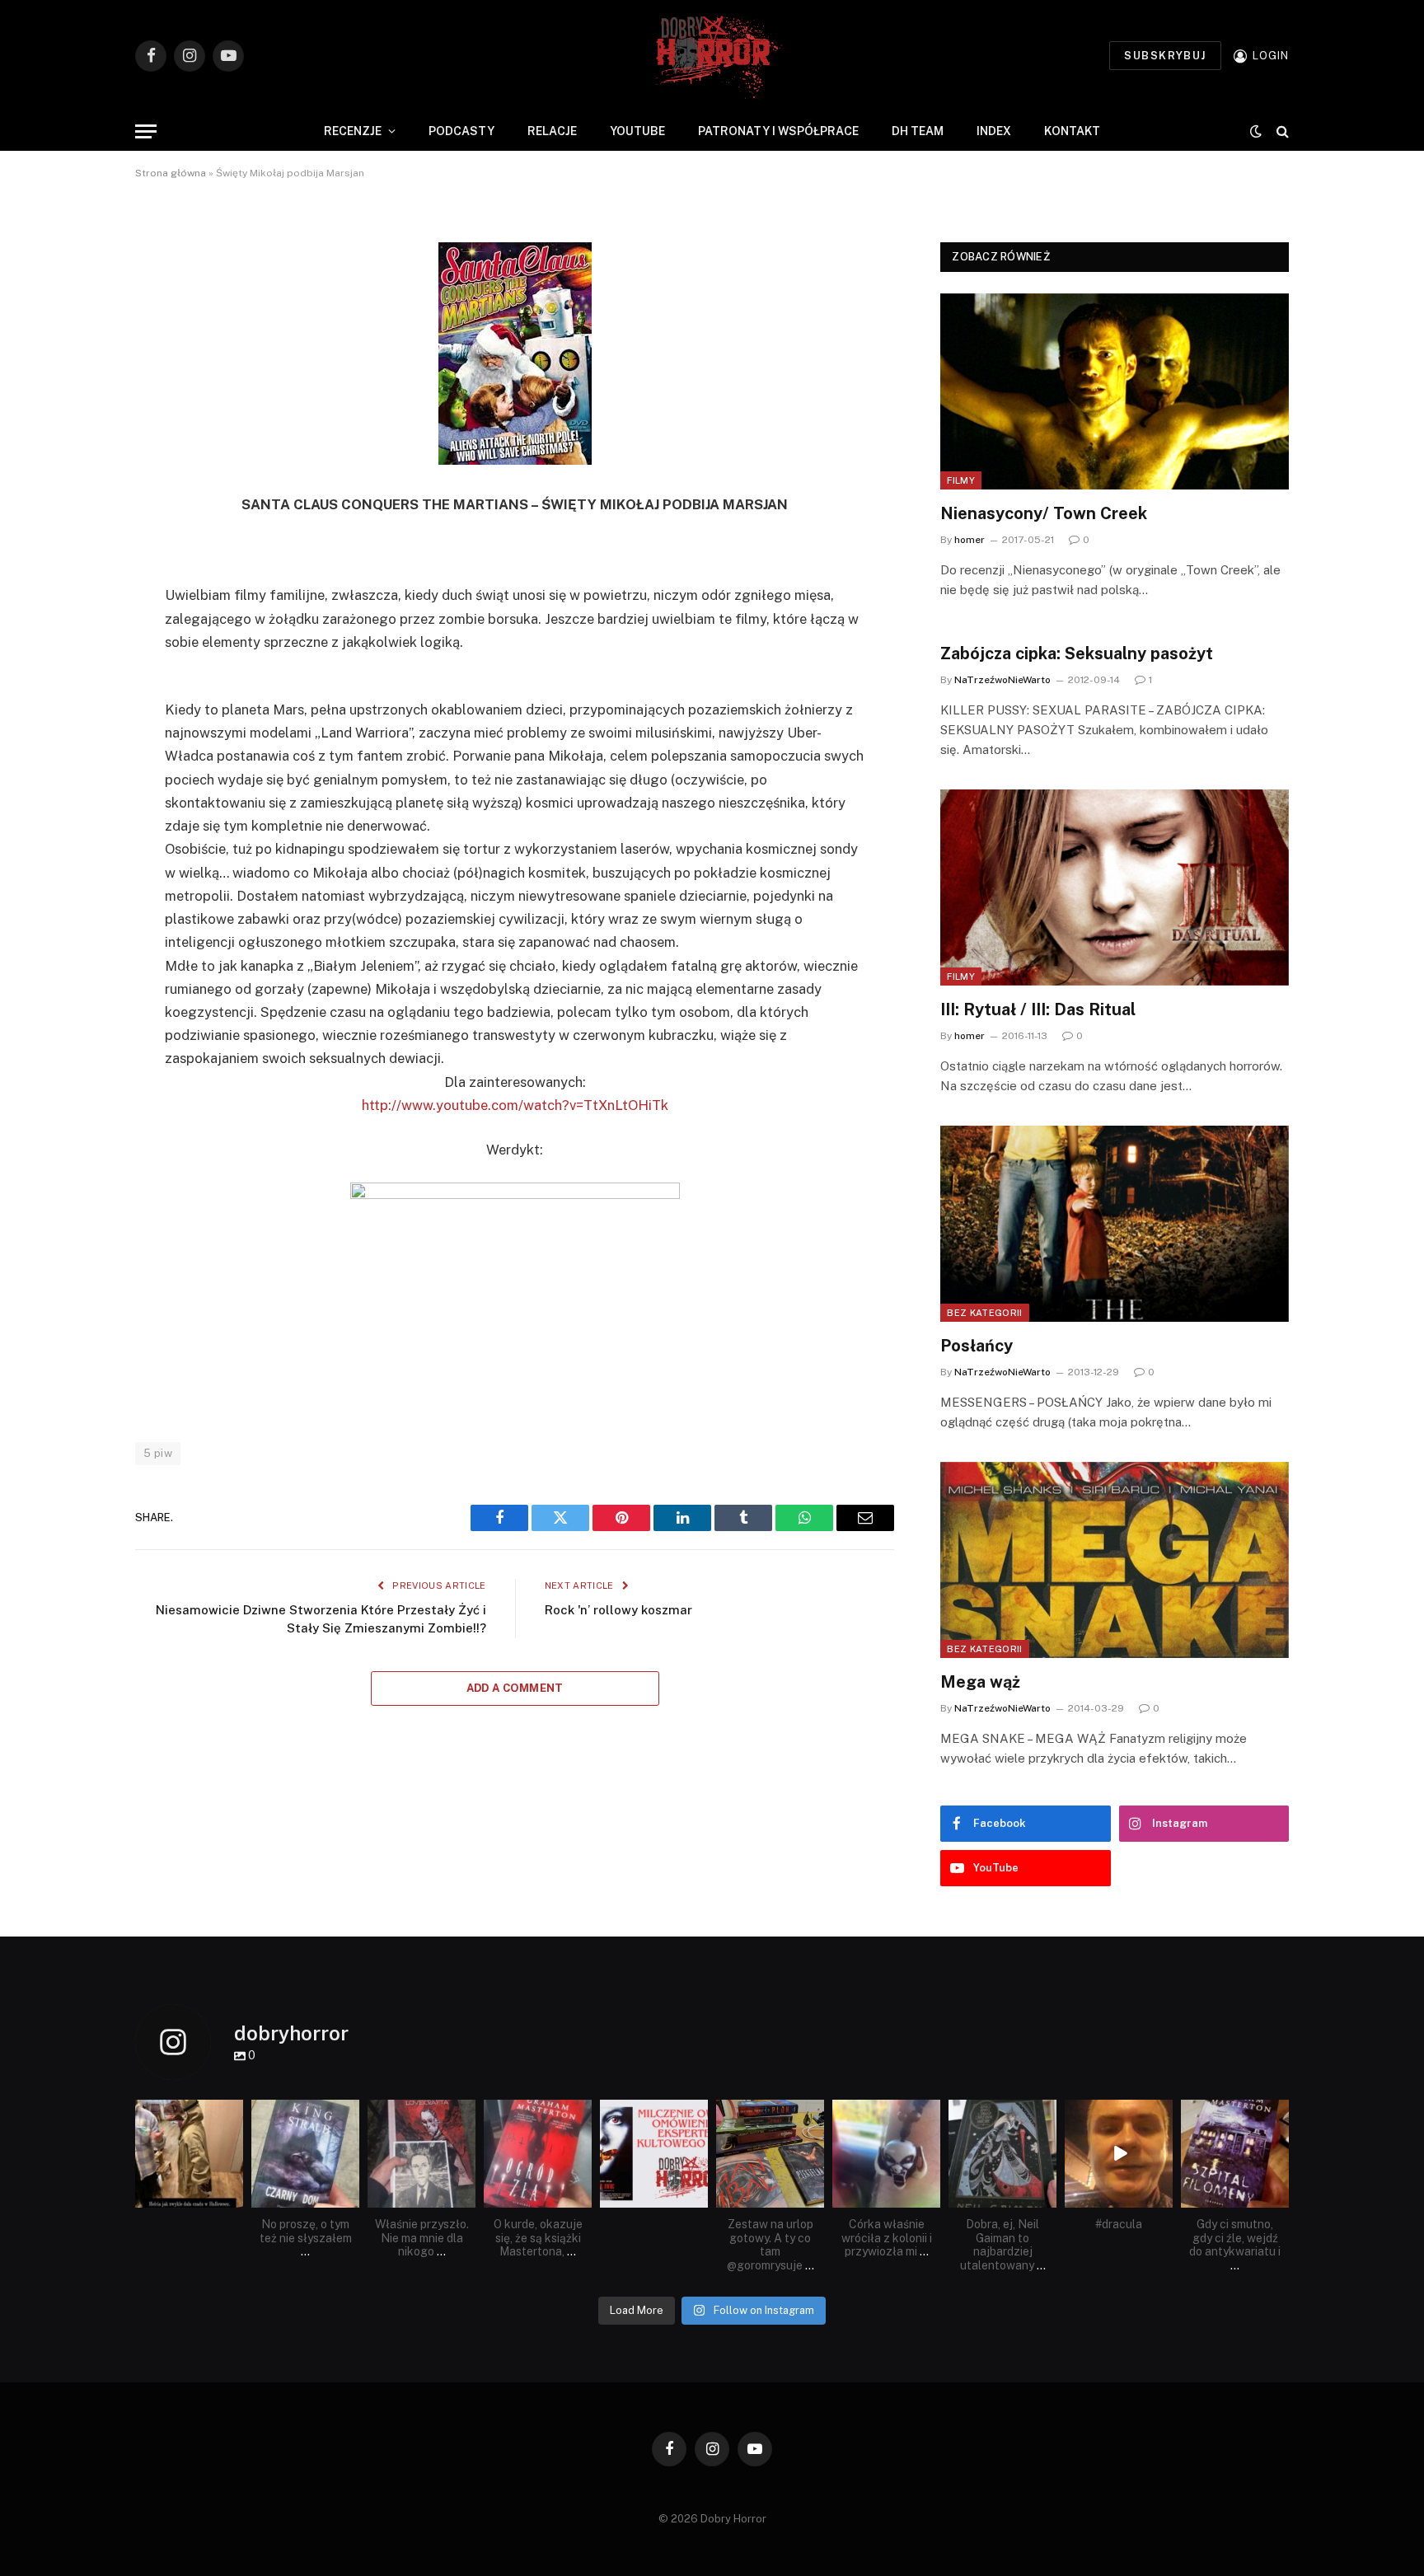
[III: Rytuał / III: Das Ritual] (1115, 888)
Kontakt (1072, 131)
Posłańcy (977, 1346)
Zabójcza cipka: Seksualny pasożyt (1077, 653)
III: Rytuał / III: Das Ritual (1038, 1009)
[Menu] (146, 131)
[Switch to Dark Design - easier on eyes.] (1256, 131)
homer (970, 540)
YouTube (637, 131)
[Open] (189, 2154)
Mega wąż (980, 1682)
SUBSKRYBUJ (1165, 56)
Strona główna (171, 173)
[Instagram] (233, 2198)
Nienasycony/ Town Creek (1044, 513)
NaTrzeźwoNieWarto (1002, 680)
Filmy (961, 480)
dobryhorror (188, 2113)
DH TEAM (918, 131)
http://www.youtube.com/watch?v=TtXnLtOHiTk (515, 1105)
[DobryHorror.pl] (712, 56)
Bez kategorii (984, 1313)
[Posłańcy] (1115, 1224)
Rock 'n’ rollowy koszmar (618, 1610)
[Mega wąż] (1115, 1560)
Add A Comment (515, 1688)
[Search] (1281, 131)
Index (994, 131)
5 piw (158, 1453)
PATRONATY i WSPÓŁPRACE (778, 131)
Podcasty (461, 131)
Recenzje (353, 131)
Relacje (552, 131)
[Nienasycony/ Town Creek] (1115, 391)
